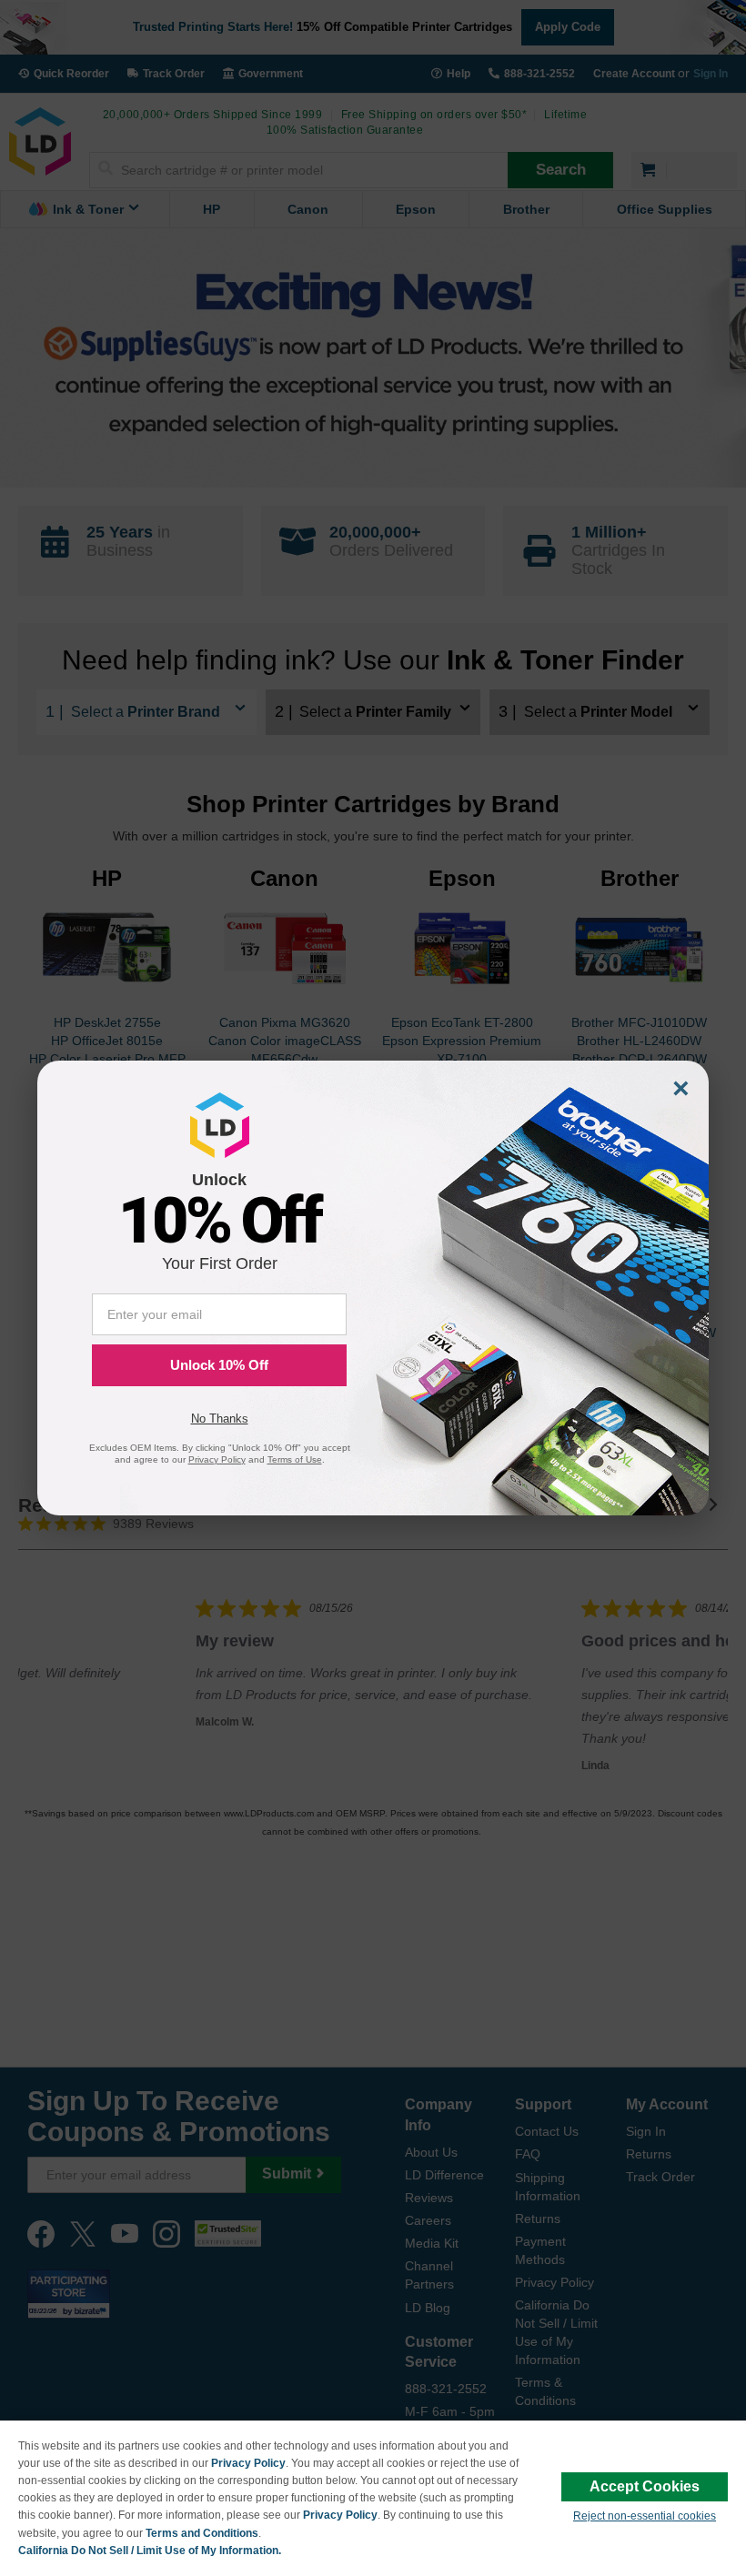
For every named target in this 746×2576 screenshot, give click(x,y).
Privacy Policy (248, 2463)
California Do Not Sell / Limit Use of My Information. (150, 2551)
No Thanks (220, 1419)
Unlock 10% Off (219, 1365)
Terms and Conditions (202, 2533)
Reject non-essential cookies (645, 2516)
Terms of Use (295, 1459)
